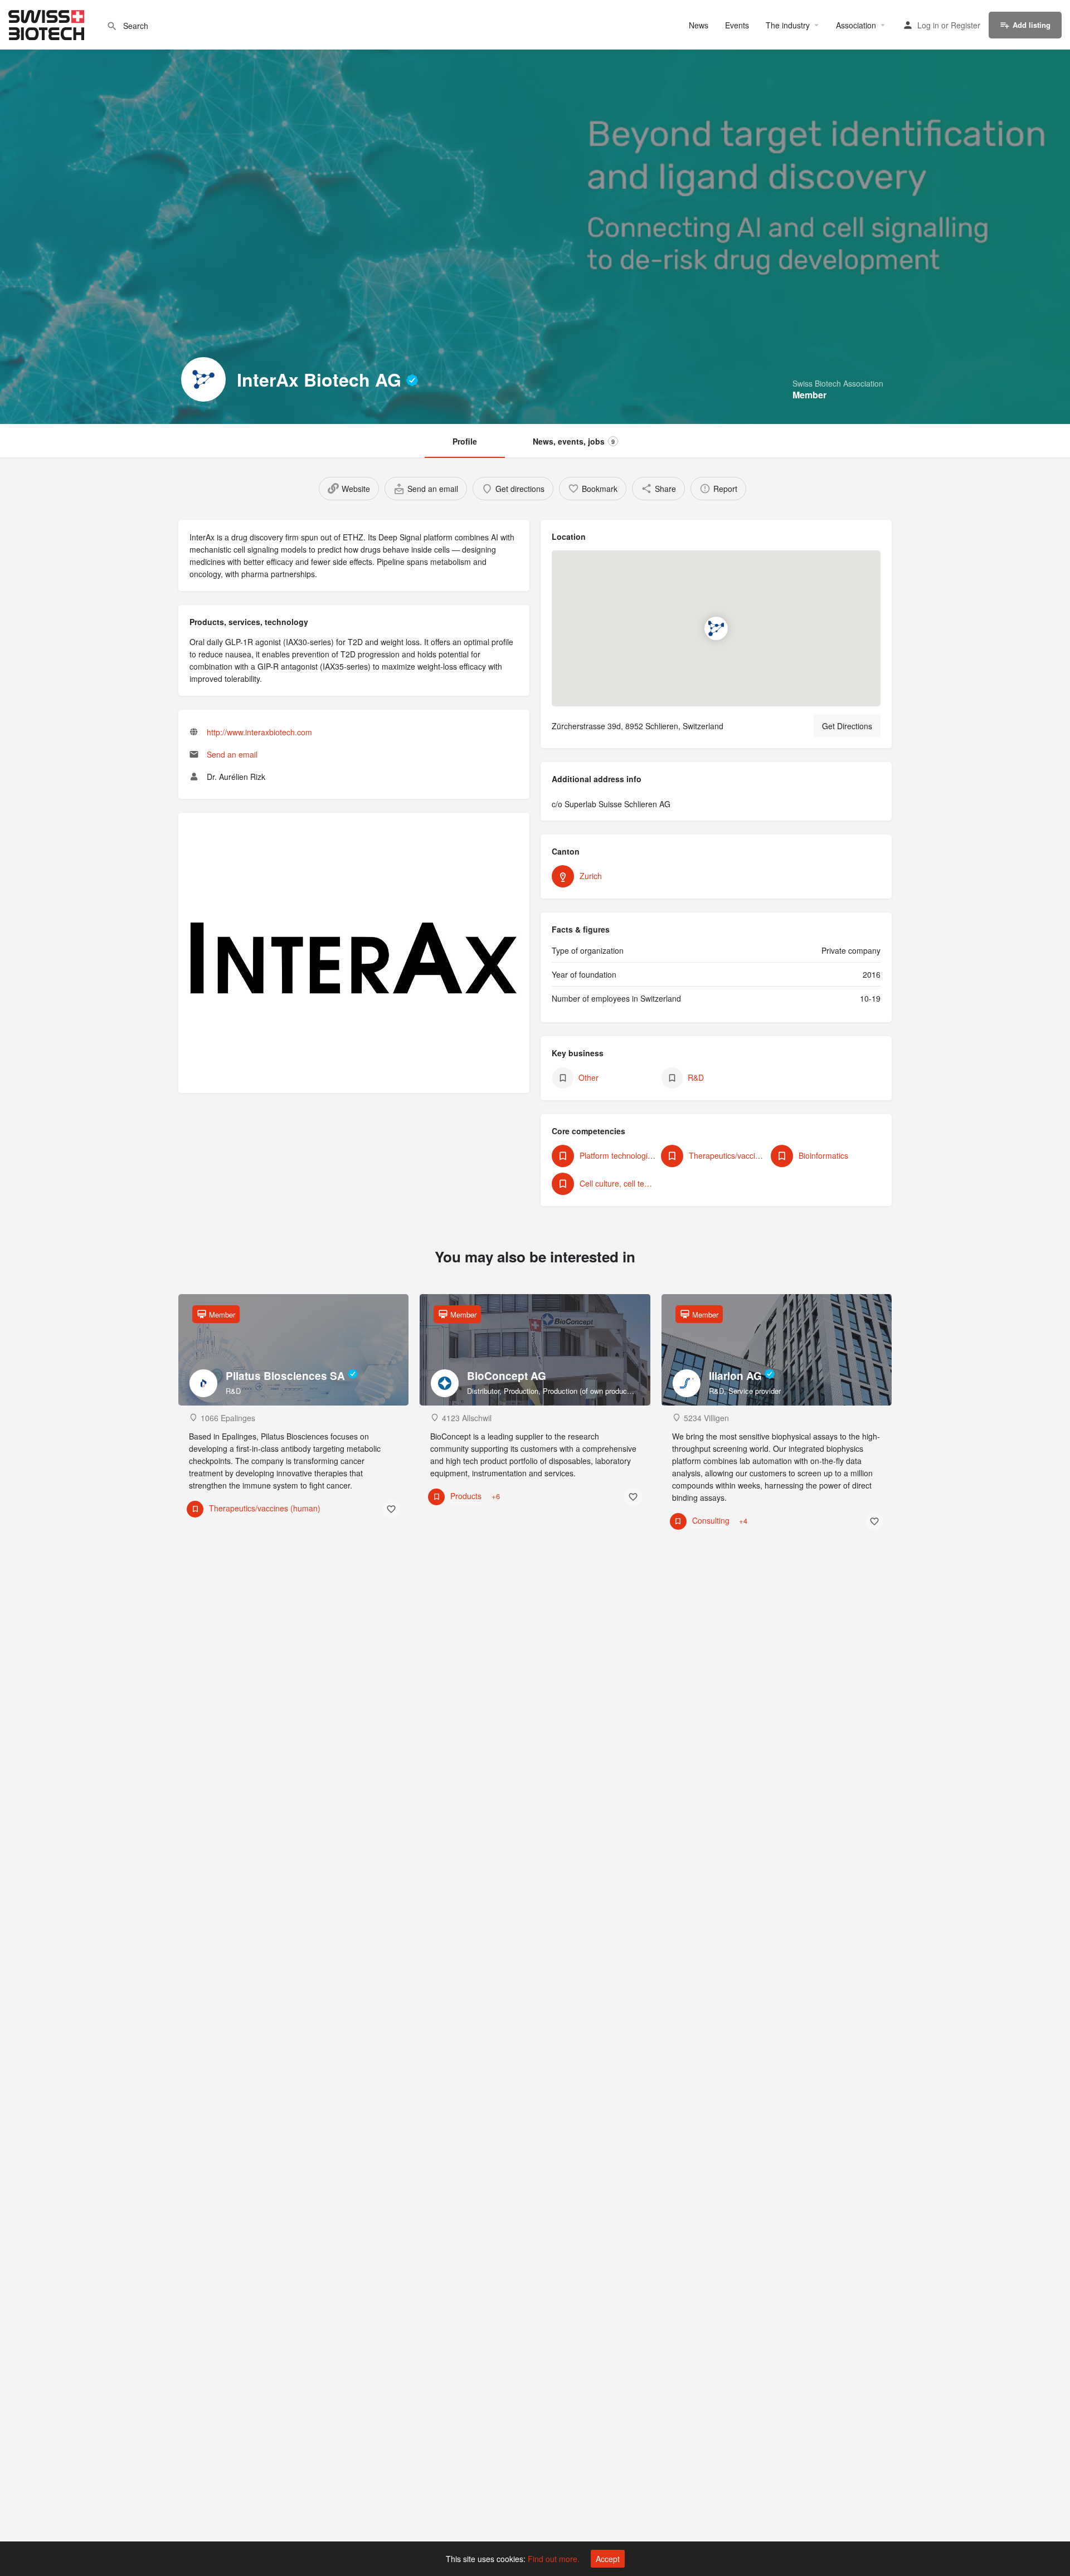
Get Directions (847, 726)
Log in (928, 25)
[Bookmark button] (391, 1509)
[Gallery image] (354, 958)
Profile (465, 441)
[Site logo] (48, 23)
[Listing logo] (203, 379)
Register (966, 25)
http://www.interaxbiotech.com (259, 732)
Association (856, 25)
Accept (608, 2559)
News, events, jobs (574, 441)
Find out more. (554, 2559)
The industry (788, 25)
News (699, 25)
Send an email (232, 754)
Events (737, 25)
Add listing (1032, 25)
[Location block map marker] (716, 628)
